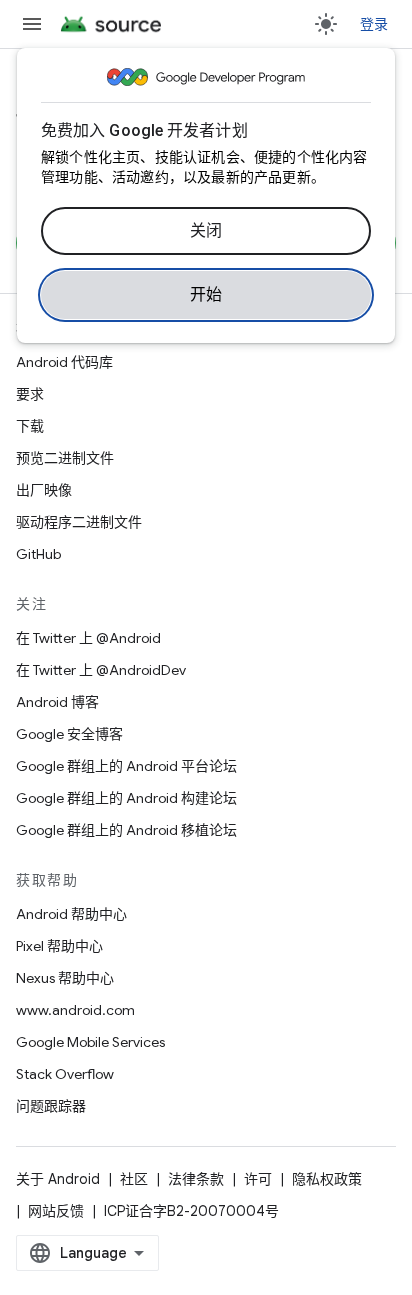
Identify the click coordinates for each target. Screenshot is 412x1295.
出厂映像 (44, 490)
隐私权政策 (327, 1179)
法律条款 (196, 1179)
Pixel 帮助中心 (59, 946)
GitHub (38, 554)
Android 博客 (57, 702)
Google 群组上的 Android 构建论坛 (126, 798)
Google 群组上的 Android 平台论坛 (126, 766)
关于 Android (58, 1179)
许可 (258, 1179)
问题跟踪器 (51, 1106)
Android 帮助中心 (71, 914)
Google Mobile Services (90, 1042)
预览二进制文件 (65, 458)
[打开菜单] (32, 24)
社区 (134, 1179)
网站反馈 (56, 1211)
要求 (30, 394)
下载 (30, 426)
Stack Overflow (65, 1074)
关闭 (206, 231)
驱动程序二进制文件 (79, 522)
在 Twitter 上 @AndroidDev (101, 670)
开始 (206, 295)
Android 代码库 (64, 362)
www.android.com (75, 1010)
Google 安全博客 (69, 734)
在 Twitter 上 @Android (88, 638)
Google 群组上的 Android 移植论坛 (126, 830)
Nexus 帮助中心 (65, 978)
